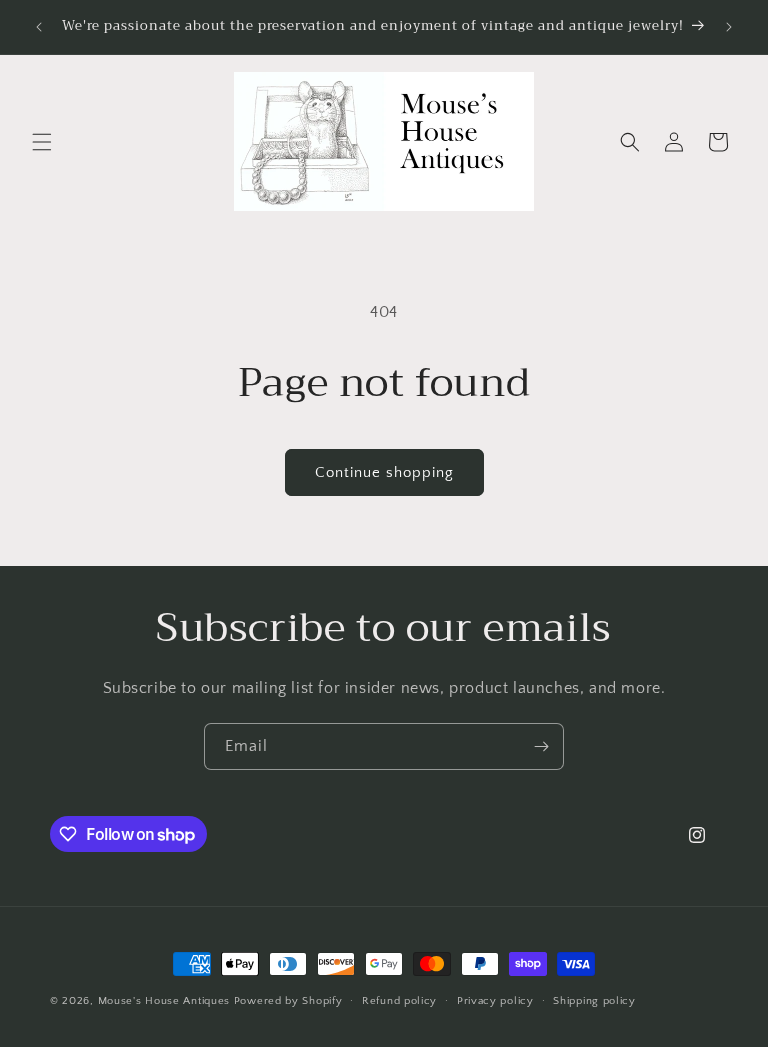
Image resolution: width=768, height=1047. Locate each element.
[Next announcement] (729, 27)
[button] (42, 142)
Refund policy (399, 1001)
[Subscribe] (541, 746)
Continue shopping (384, 472)
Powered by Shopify (288, 1001)
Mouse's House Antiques (164, 1001)
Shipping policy (594, 1001)
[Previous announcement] (39, 27)
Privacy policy (495, 1001)
